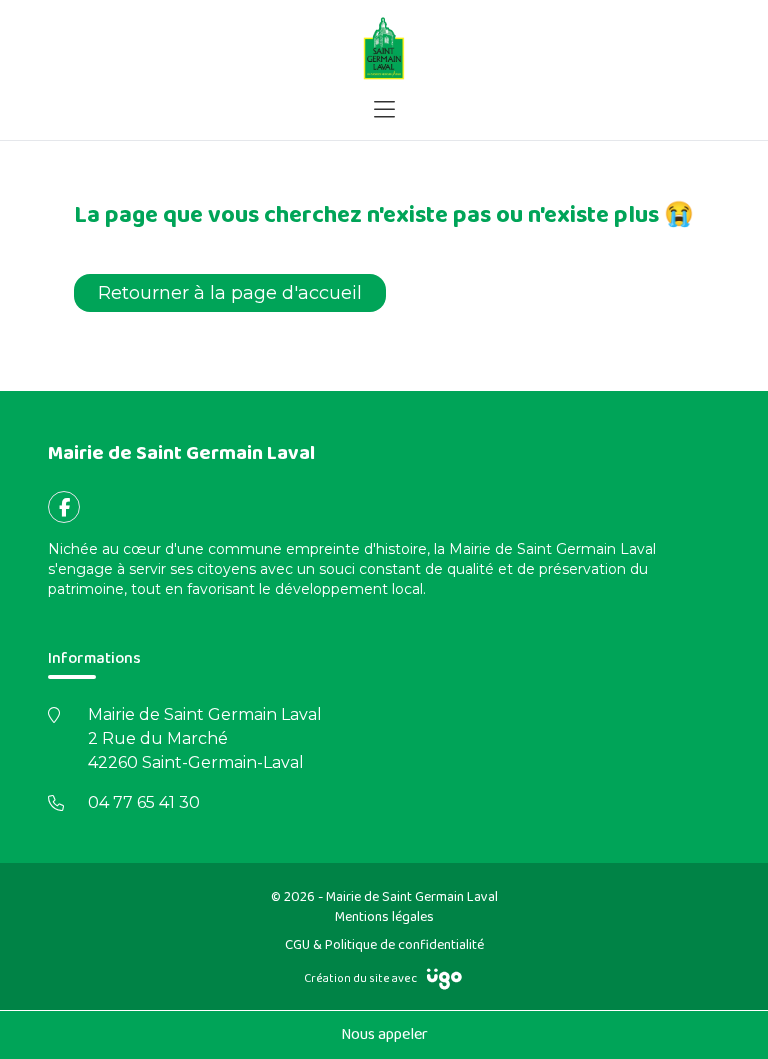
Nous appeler (384, 1034)
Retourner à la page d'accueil (230, 293)
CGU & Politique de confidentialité (384, 945)
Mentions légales (384, 917)
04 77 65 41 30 (144, 802)
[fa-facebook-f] (64, 507)
